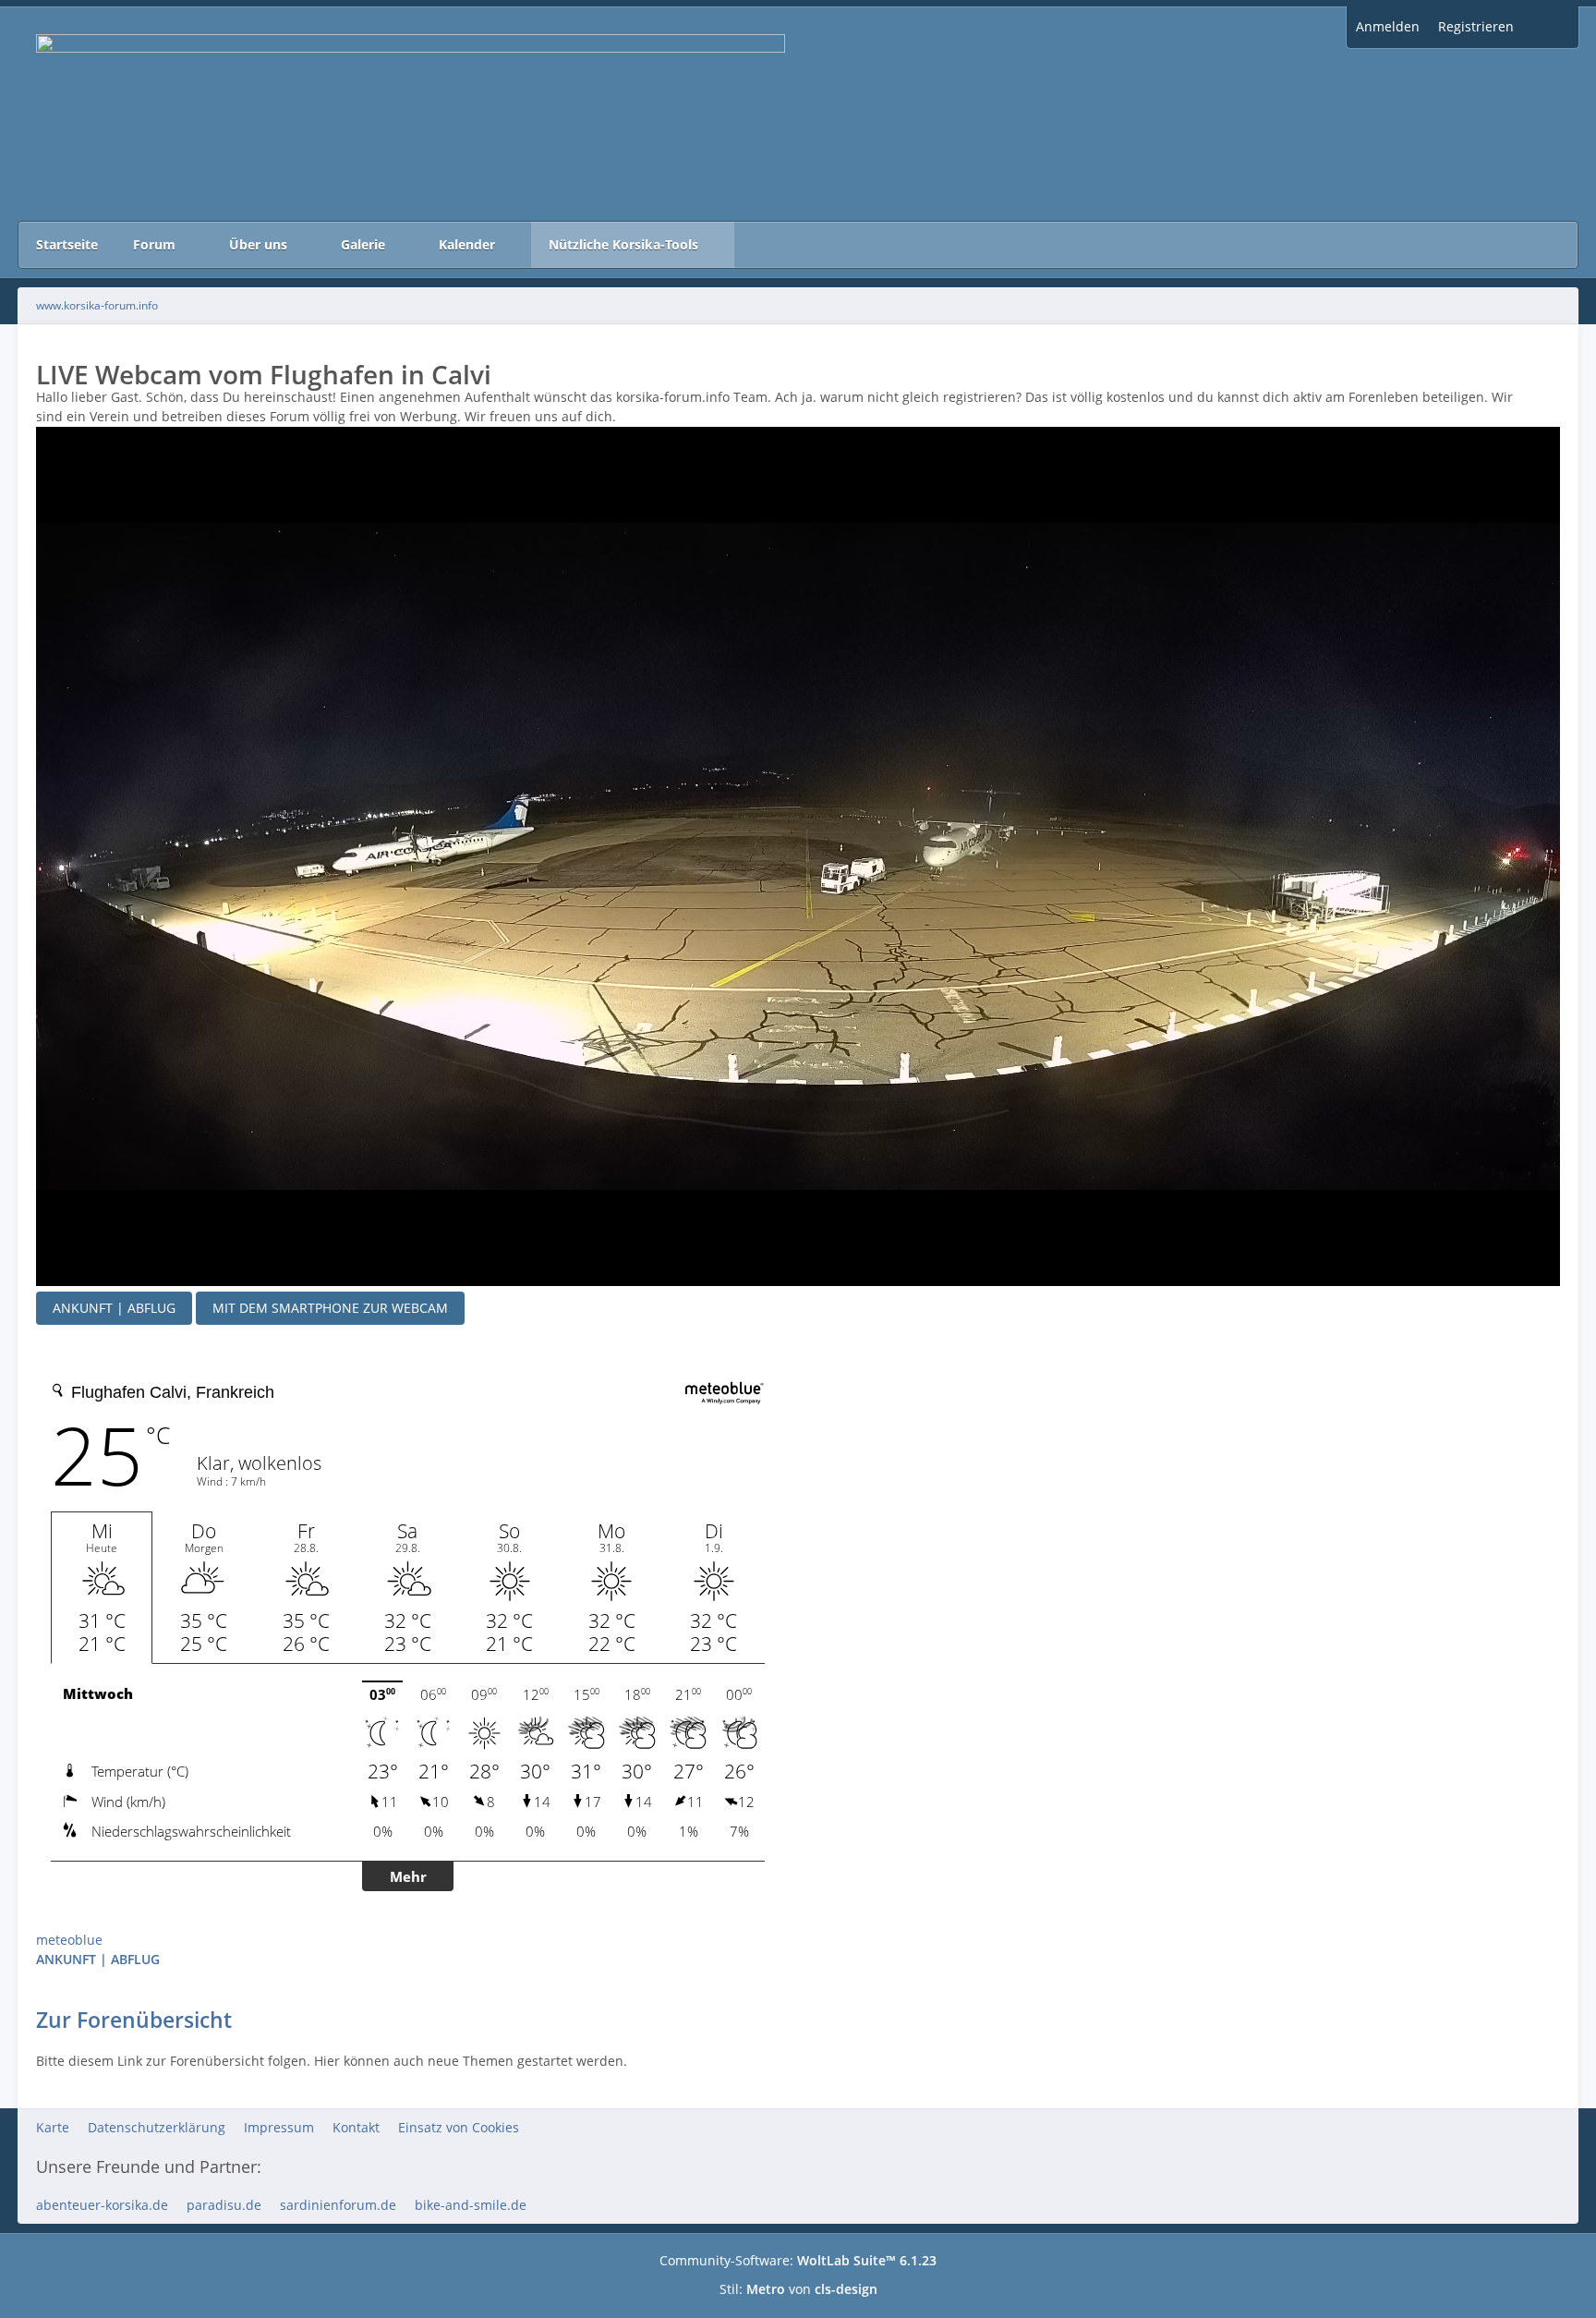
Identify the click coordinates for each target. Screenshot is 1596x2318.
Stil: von (798, 2289)
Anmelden (1388, 26)
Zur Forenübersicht (134, 2020)
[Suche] (1551, 27)
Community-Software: (798, 2260)
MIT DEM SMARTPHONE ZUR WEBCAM (330, 1308)
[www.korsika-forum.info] (798, 114)
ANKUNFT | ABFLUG (114, 1308)
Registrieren (1476, 26)
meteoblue (69, 1940)
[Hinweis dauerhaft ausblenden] (1551, 398)
